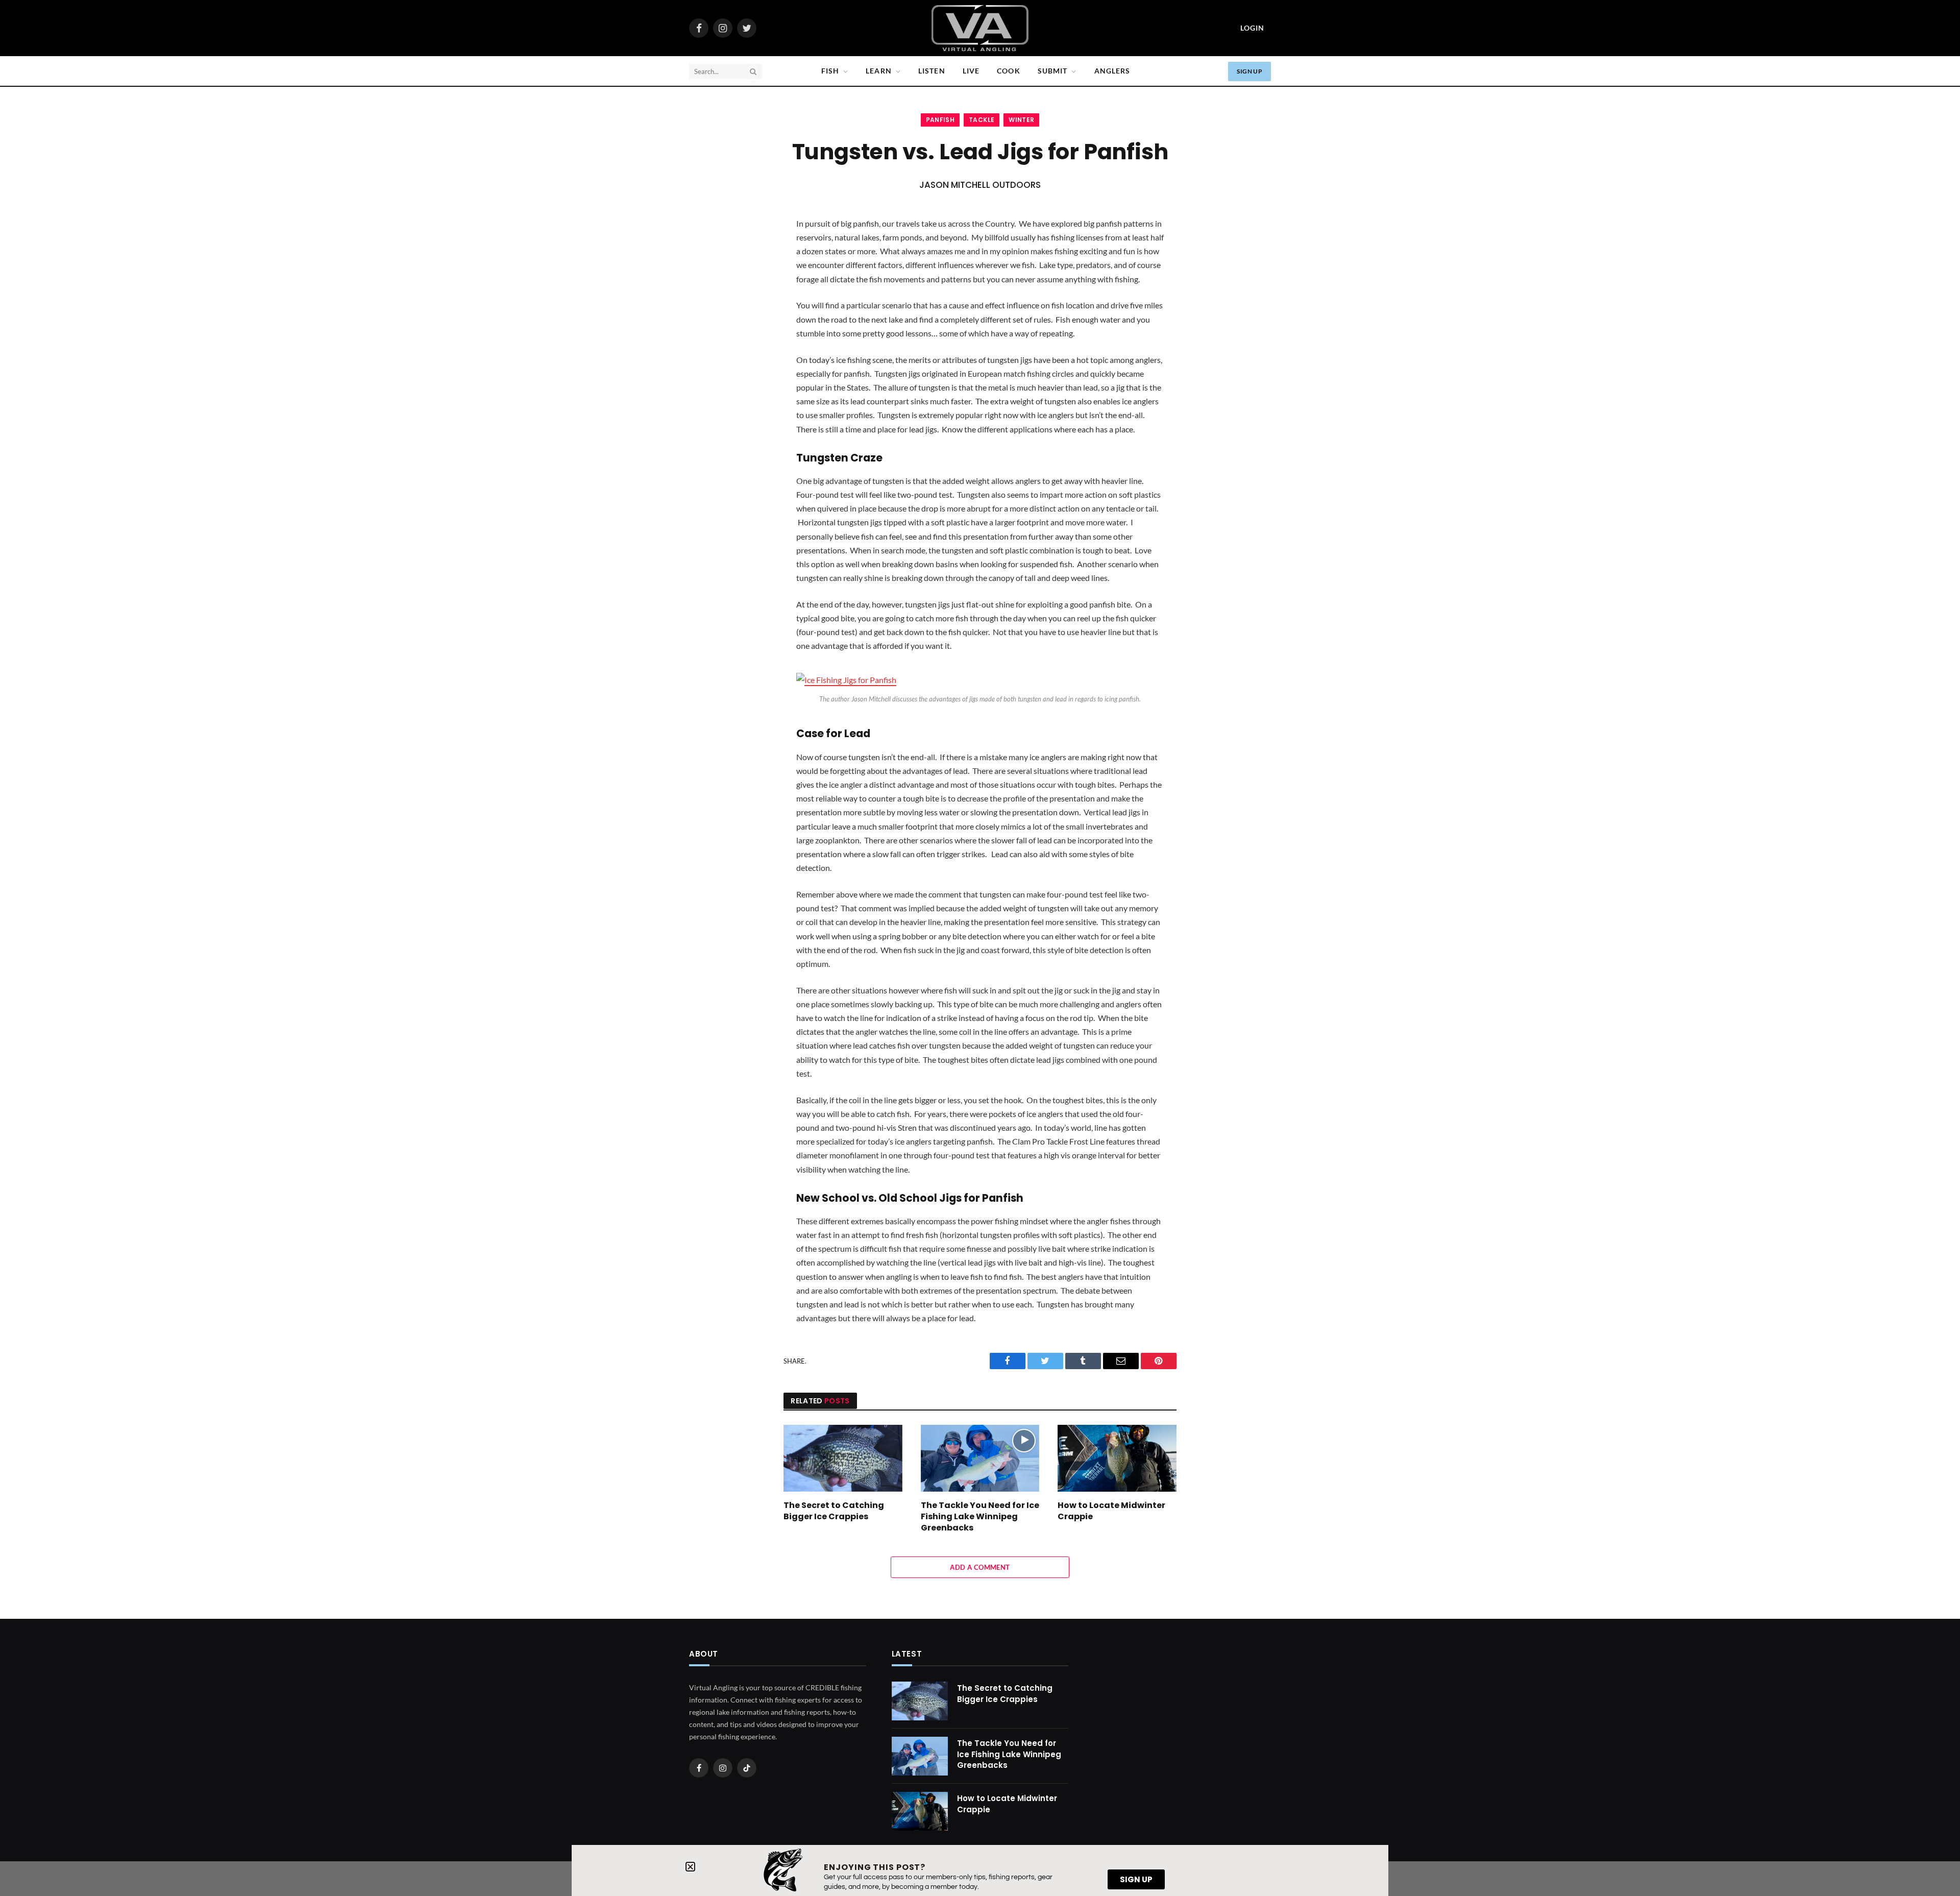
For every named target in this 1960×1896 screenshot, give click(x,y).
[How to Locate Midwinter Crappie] (1117, 1458)
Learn (879, 71)
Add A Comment (980, 1567)
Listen (932, 71)
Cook (1008, 71)
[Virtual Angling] (980, 28)
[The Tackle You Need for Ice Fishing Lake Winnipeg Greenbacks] (980, 1458)
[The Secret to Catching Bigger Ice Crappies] (843, 1458)
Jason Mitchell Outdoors (980, 185)
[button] (690, 1867)
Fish (830, 71)
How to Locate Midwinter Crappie (1111, 1511)
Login (1252, 28)
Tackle (982, 120)
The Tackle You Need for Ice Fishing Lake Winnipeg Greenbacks (980, 1516)
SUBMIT (1053, 71)
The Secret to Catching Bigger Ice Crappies (834, 1511)
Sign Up (1249, 71)
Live (971, 71)
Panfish (940, 120)
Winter (1021, 120)
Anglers (1112, 71)
